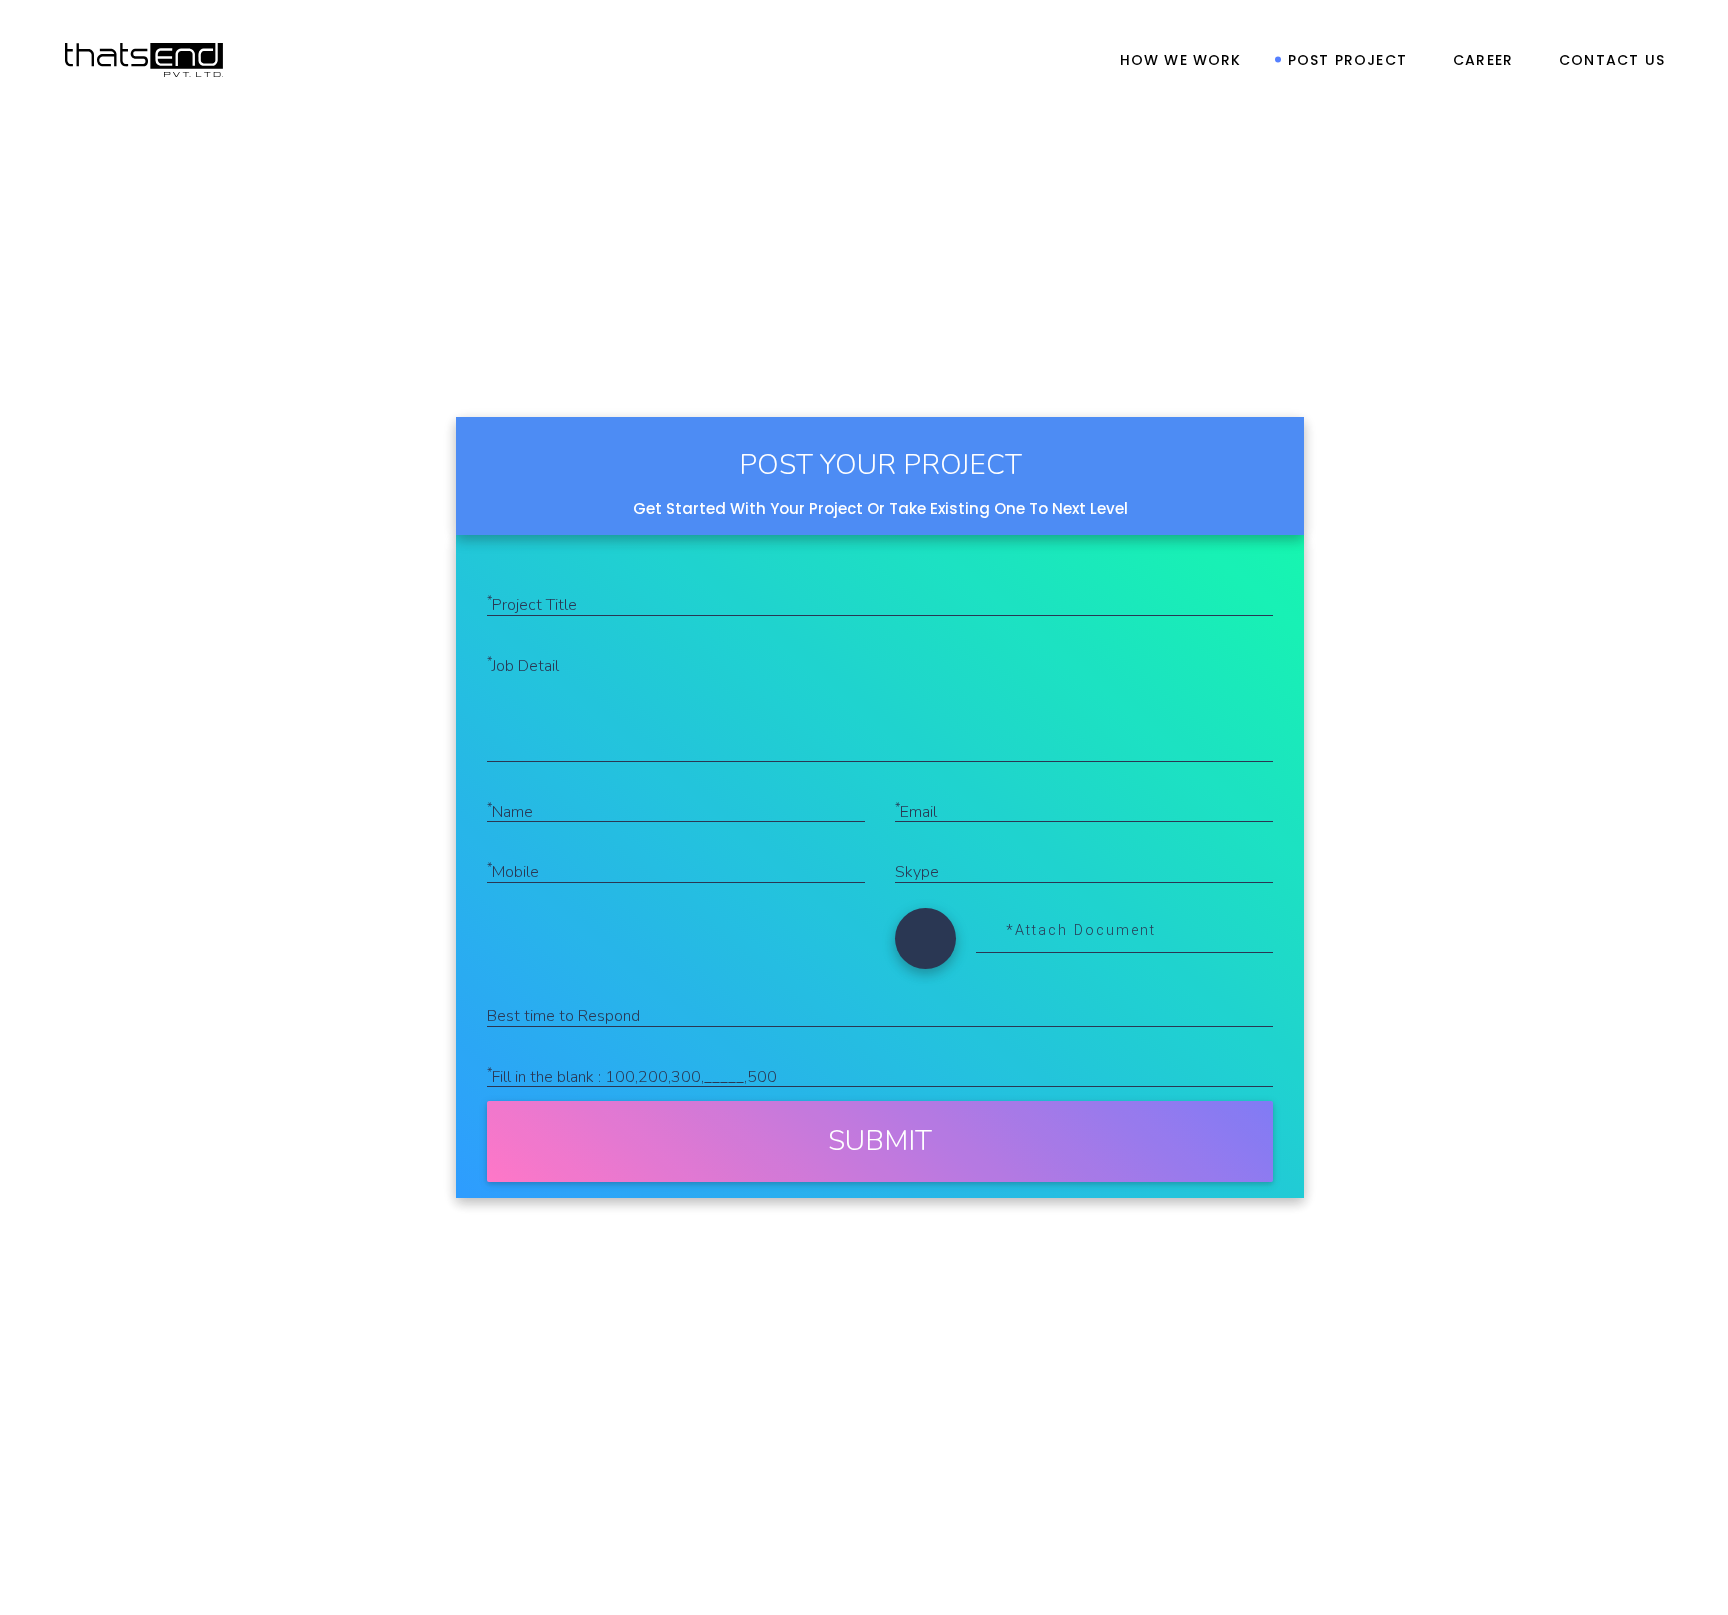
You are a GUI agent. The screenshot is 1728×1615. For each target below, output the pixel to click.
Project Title (532, 604)
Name (510, 811)
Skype (917, 872)
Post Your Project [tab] (880, 465)
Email (916, 811)
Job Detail (523, 665)
